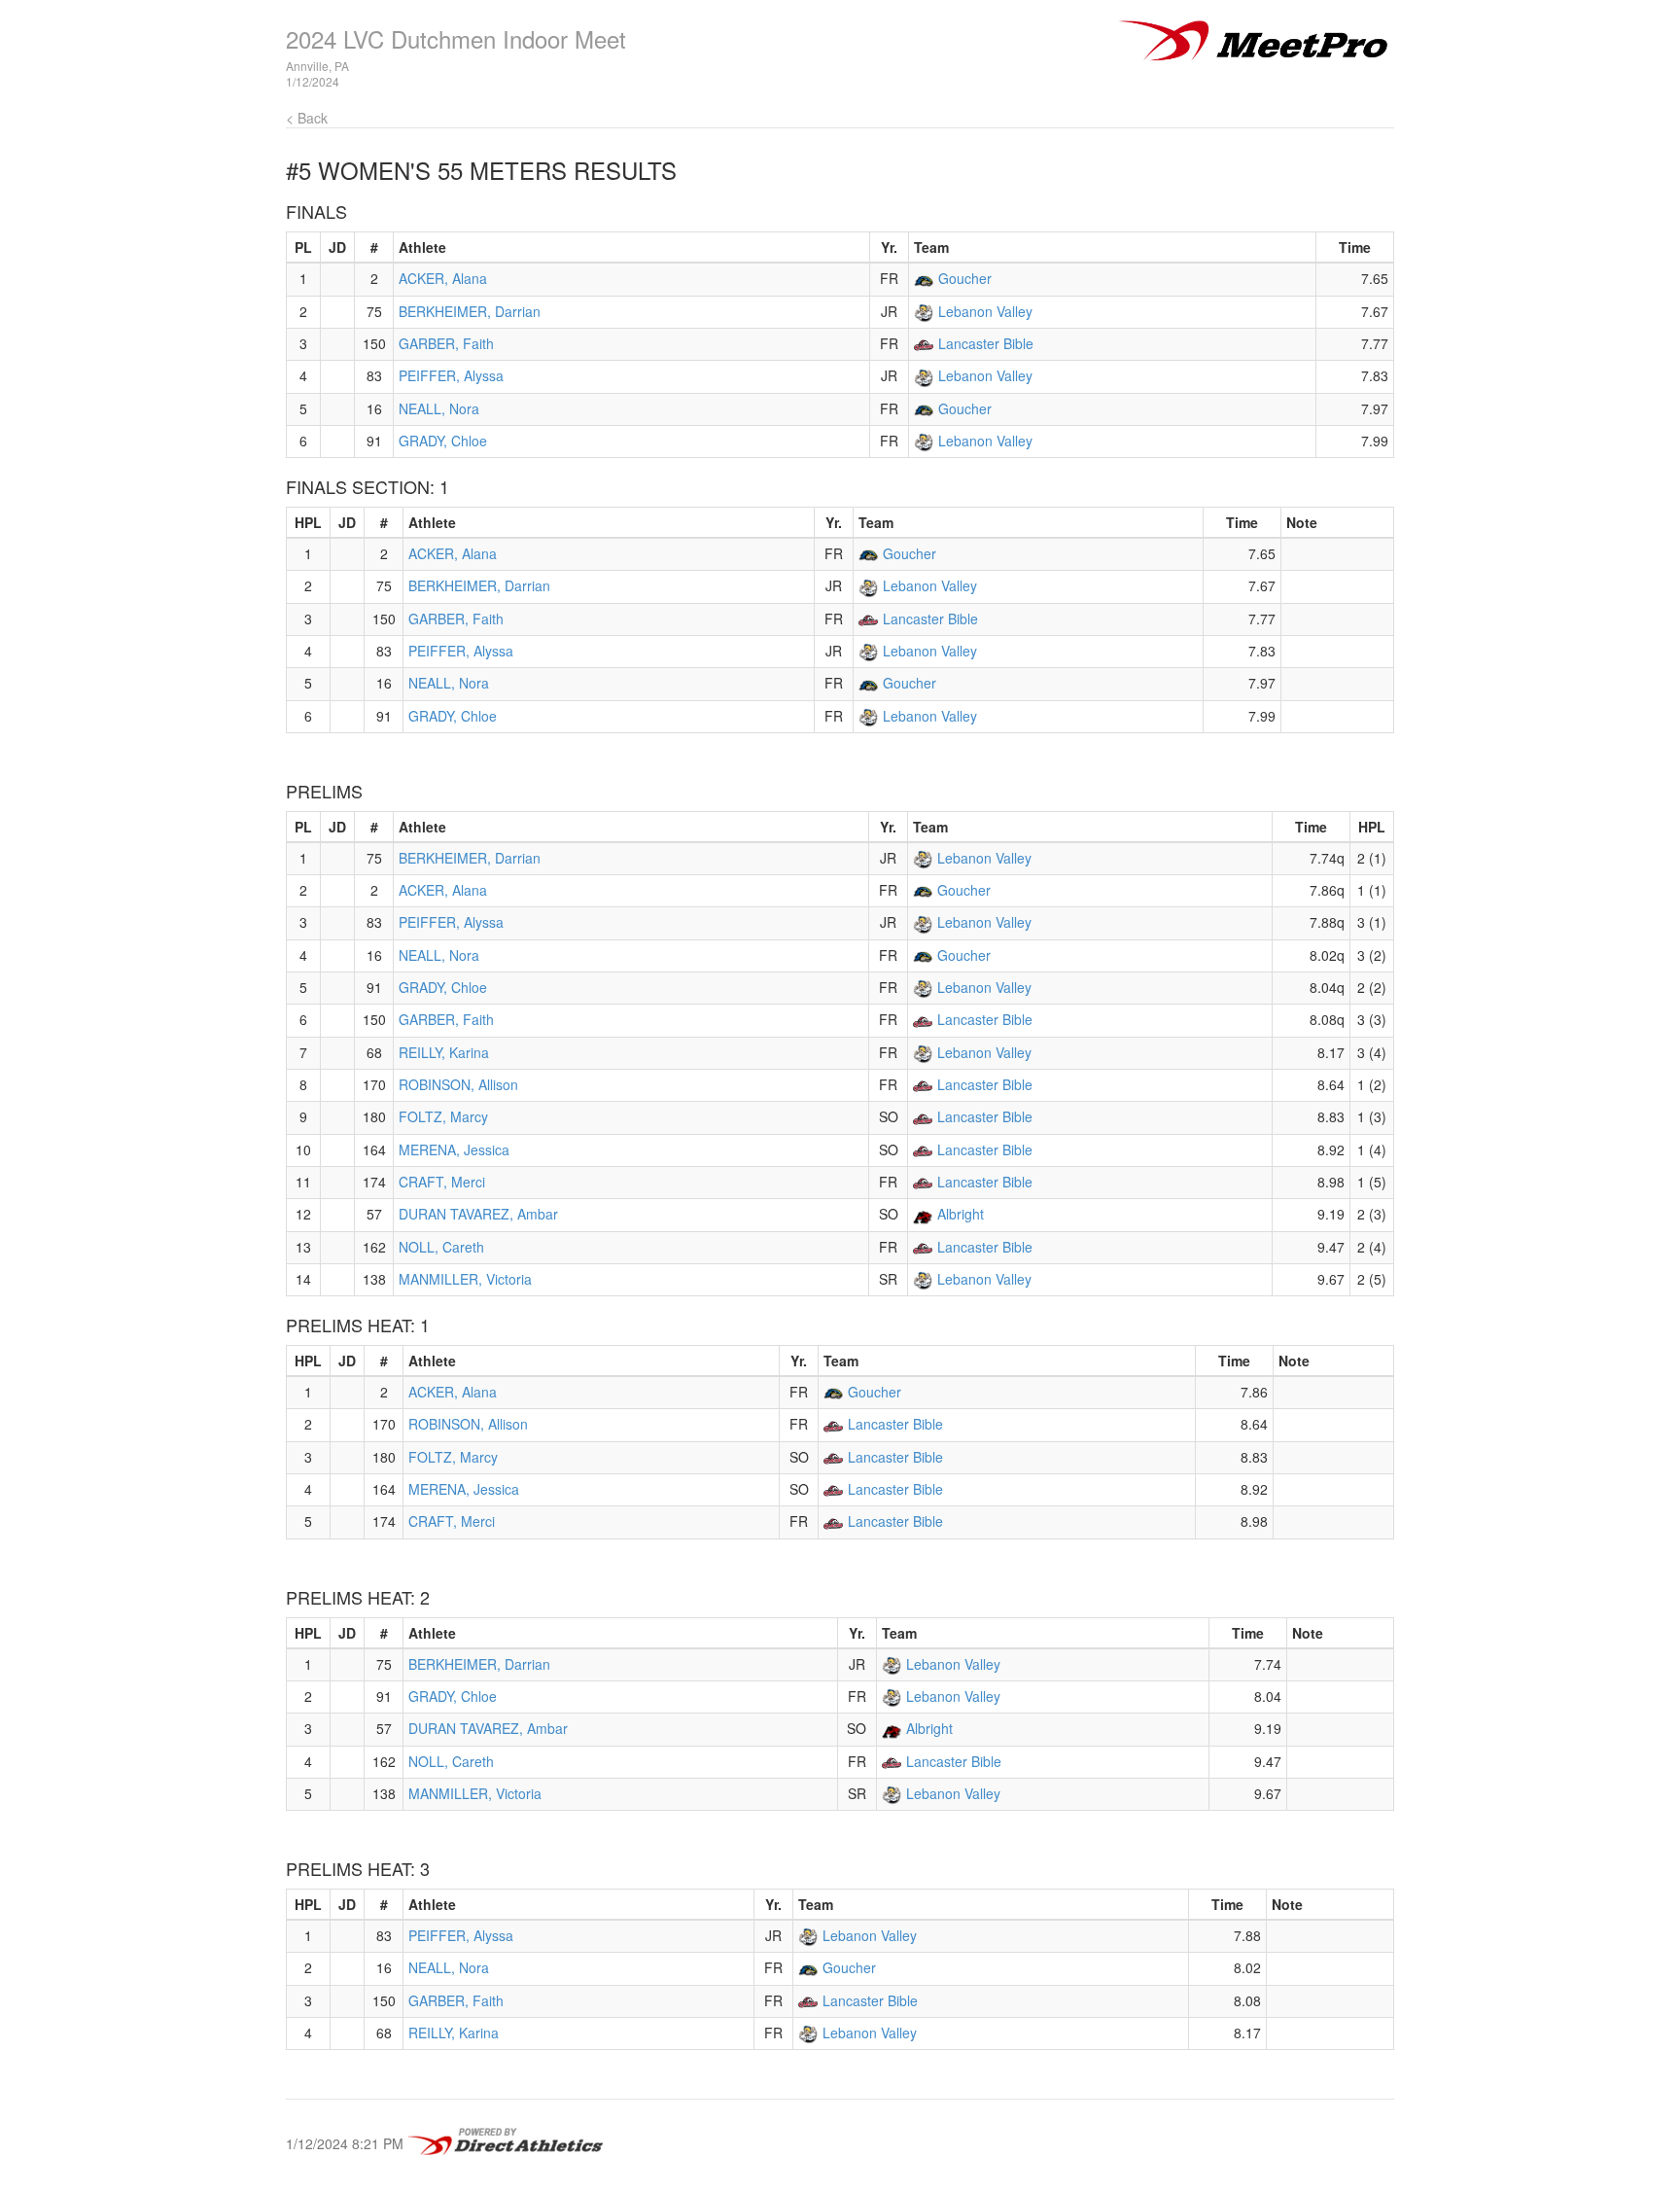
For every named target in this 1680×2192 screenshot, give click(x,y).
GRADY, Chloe (443, 441)
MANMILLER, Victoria (465, 1279)
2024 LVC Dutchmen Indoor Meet (456, 38)
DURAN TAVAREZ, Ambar (478, 1214)
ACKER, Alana (443, 278)
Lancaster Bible (986, 343)
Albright (961, 1214)
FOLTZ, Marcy (443, 1116)
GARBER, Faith (446, 343)
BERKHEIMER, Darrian (470, 311)
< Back (307, 118)
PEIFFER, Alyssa (451, 375)
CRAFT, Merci (442, 1182)
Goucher (965, 278)
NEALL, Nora (439, 408)
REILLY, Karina (444, 1052)
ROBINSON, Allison (458, 1084)
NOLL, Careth (441, 1247)
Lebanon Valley (985, 311)
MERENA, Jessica (454, 1149)
